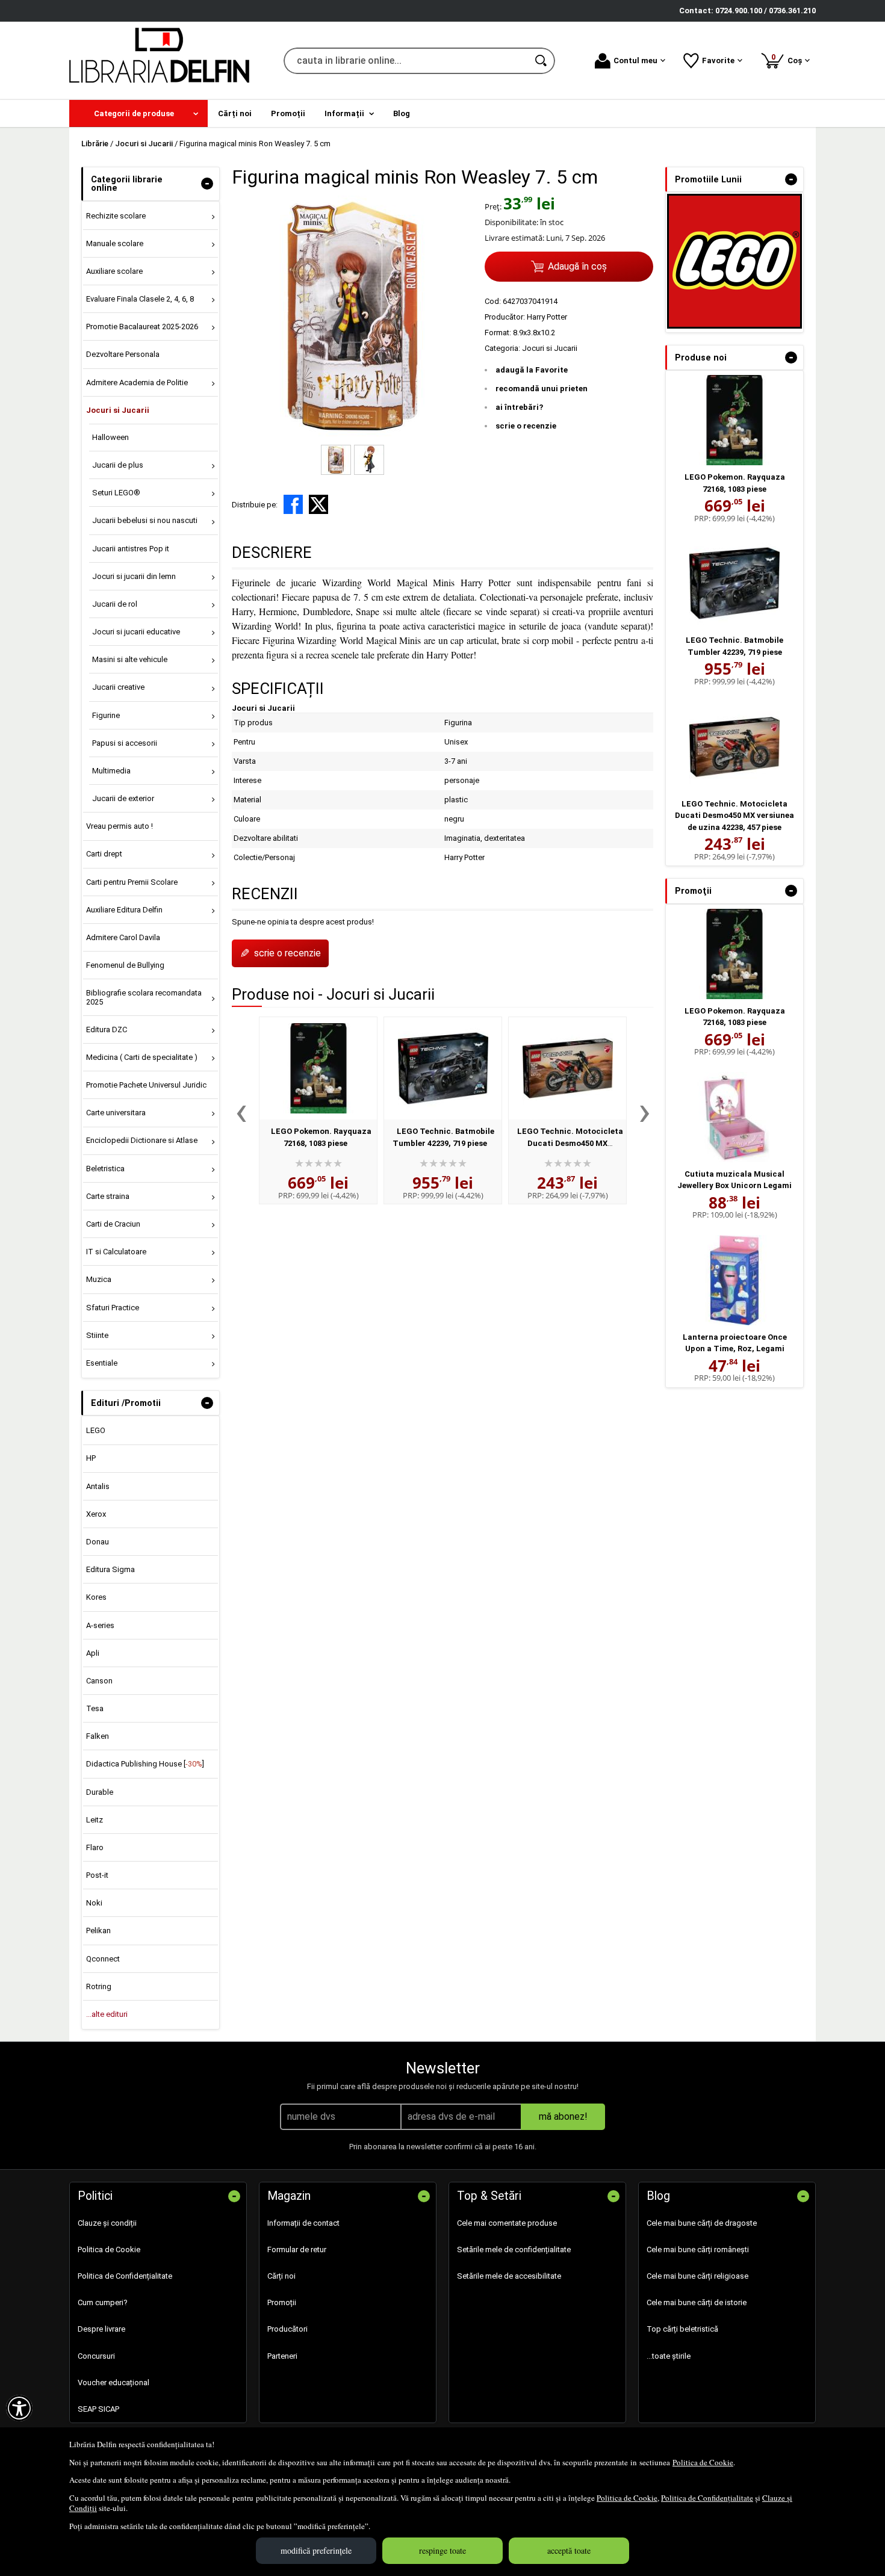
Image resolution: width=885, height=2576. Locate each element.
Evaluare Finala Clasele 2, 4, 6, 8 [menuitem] (140, 299)
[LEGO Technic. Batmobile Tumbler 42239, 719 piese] (443, 1068)
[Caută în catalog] (542, 61)
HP (91, 1458)
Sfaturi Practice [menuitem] (113, 1308)
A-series (100, 1625)
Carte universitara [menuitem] (116, 1113)
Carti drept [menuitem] (104, 854)
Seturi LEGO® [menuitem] (116, 493)
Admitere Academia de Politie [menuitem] (137, 382)
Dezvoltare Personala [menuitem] (123, 354)
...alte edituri (107, 2014)
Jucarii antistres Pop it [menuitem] (131, 549)
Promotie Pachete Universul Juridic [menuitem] (146, 1085)
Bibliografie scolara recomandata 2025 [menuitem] (144, 997)
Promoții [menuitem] (288, 113)
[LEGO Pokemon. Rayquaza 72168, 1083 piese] (318, 1068)
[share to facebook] (293, 504)
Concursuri (96, 2356)
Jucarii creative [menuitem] (118, 687)
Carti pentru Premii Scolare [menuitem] (132, 882)
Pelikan (98, 1930)
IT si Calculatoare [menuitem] (116, 1252)
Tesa (95, 1708)
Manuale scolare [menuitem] (115, 243)
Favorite (718, 60)
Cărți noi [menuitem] (235, 113)
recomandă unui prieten (542, 389)
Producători (287, 2329)
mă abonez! (563, 2116)
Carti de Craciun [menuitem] (113, 1224)
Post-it (97, 1875)
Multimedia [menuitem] (111, 771)
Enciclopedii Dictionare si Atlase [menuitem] (142, 1140)
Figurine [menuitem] (106, 715)
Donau (98, 1542)
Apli (93, 1653)
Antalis (98, 1486)
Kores (96, 1597)
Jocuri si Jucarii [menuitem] (118, 410)
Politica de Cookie (703, 2462)
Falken (98, 1736)
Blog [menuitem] (402, 113)
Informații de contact (303, 2223)
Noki (94, 1903)
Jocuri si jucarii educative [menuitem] (136, 632)
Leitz (95, 1820)
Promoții (282, 2302)
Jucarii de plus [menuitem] (118, 465)
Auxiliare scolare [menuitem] (114, 271)
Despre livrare (101, 2329)
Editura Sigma (110, 1569)
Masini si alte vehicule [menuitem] (130, 659)
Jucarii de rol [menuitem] (115, 604)
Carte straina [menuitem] (108, 1196)
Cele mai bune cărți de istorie (697, 2302)
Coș (789, 59)
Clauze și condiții (107, 2223)
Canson (99, 1681)
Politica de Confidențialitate (707, 2498)
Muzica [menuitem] (99, 1279)
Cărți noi (281, 2276)
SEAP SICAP (98, 2409)
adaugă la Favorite (532, 370)
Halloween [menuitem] (110, 437)
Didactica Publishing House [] (145, 1764)
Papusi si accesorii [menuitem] (125, 743)
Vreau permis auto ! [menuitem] (120, 826)
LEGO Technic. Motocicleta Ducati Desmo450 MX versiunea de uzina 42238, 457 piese (734, 816)
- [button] (207, 184)
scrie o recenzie (526, 426)
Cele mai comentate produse (507, 2223)
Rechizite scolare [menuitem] (116, 216)
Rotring (99, 1986)
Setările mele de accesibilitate (509, 2276)
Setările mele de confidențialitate (514, 2249)
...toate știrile (669, 2356)
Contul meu (635, 60)
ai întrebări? (519, 407)
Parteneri (282, 2356)
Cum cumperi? (103, 2302)
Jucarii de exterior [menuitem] (123, 798)
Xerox (96, 1514)
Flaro (95, 1847)
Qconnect (103, 1959)
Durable (100, 1792)
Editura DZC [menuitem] (107, 1029)
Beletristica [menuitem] (105, 1169)
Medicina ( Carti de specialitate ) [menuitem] (142, 1057)
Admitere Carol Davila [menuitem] (123, 937)
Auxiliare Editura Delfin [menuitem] (124, 910)
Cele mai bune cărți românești (698, 2249)
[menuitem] (138, 113)
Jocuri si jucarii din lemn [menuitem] (134, 576)
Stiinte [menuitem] (97, 1335)
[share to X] (318, 504)
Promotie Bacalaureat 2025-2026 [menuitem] (142, 327)
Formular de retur (297, 2249)
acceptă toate (569, 2550)
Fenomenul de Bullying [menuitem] (125, 965)
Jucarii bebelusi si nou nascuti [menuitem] (145, 520)
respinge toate (442, 2550)
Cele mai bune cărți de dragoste (702, 2223)
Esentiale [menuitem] (102, 1363)
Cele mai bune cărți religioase (697, 2276)
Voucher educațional (113, 2382)
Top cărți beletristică (682, 2329)
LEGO (96, 1430)
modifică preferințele (316, 2550)
